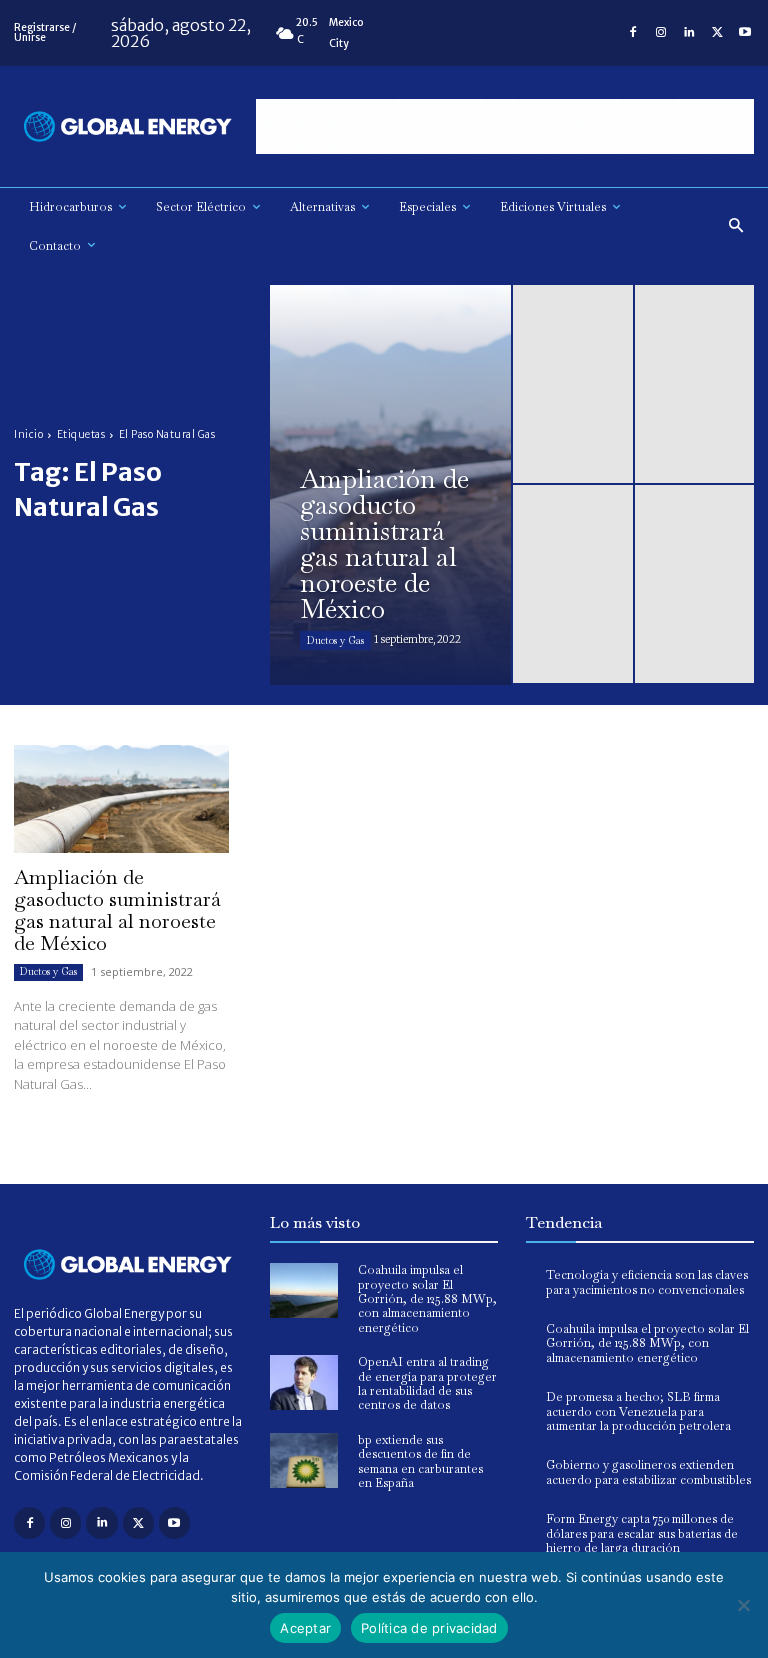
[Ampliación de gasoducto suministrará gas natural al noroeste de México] (390, 485)
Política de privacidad (429, 1628)
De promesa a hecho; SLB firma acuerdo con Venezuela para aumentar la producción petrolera (638, 1411)
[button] (736, 226)
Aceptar (305, 1628)
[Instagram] (661, 33)
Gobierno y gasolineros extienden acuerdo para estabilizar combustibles (648, 1472)
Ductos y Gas (335, 640)
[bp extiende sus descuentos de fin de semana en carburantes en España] (304, 1460)
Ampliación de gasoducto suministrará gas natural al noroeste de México (117, 910)
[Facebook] (633, 33)
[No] (743, 1605)
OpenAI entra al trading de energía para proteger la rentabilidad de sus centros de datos (427, 1383)
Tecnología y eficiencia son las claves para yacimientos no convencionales (647, 1282)
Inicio (28, 434)
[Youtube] (745, 33)
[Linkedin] (689, 33)
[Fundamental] (505, 126)
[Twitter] (717, 33)
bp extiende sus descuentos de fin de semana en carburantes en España (420, 1461)
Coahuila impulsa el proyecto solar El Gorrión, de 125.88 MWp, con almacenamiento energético (427, 1299)
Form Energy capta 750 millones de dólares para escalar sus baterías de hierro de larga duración (642, 1533)
